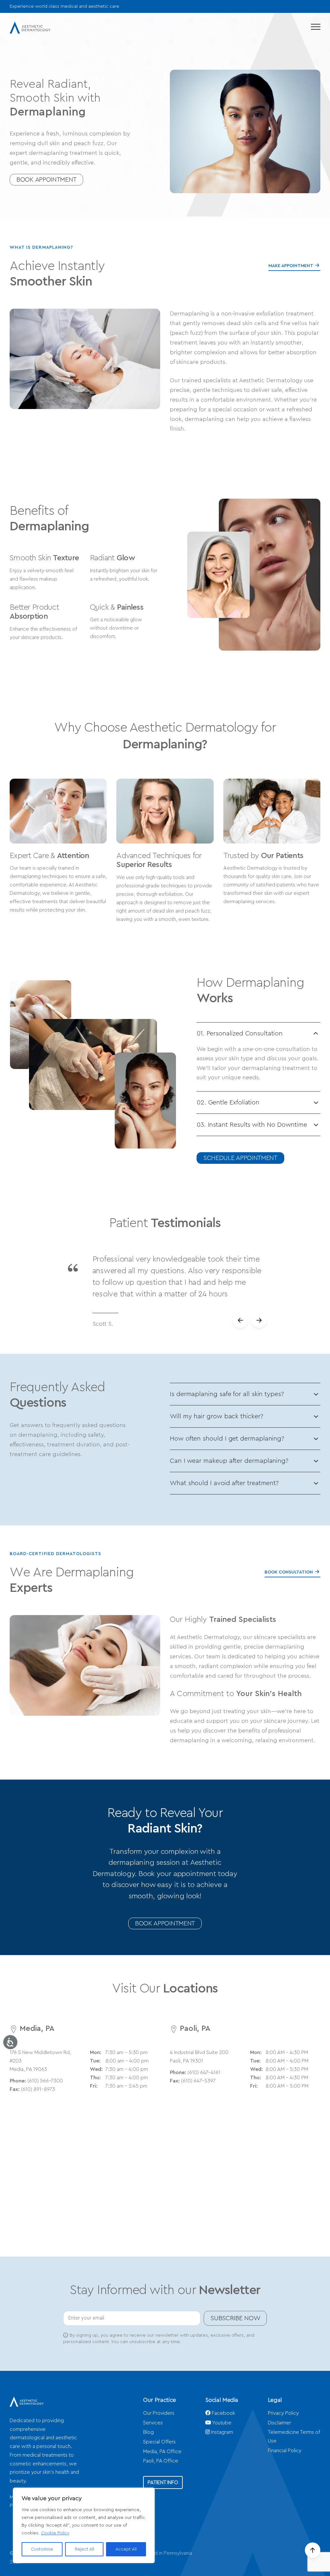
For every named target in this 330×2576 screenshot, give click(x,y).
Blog (148, 2432)
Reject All (84, 2549)
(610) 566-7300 (45, 2081)
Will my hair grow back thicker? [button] (217, 1416)
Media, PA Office (162, 2451)
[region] (84, 2525)
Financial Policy (285, 2451)
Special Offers (159, 2442)
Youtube (221, 2423)
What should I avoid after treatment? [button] (224, 1483)
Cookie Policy (55, 2533)
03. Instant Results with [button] (252, 1125)
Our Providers (159, 2413)
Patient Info (163, 2482)
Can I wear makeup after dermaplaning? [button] (229, 1461)
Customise (42, 2549)
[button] (316, 27)
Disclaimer (279, 2423)
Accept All (126, 2549)
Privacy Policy (283, 2413)
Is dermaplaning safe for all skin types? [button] (227, 1394)
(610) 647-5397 (198, 2081)
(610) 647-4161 (204, 2072)
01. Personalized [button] (240, 1033)
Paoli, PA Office (161, 2461)
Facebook (223, 2413)
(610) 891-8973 (38, 2089)
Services (153, 2423)
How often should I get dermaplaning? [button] (227, 1439)
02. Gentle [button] (228, 1103)
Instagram (221, 2432)
